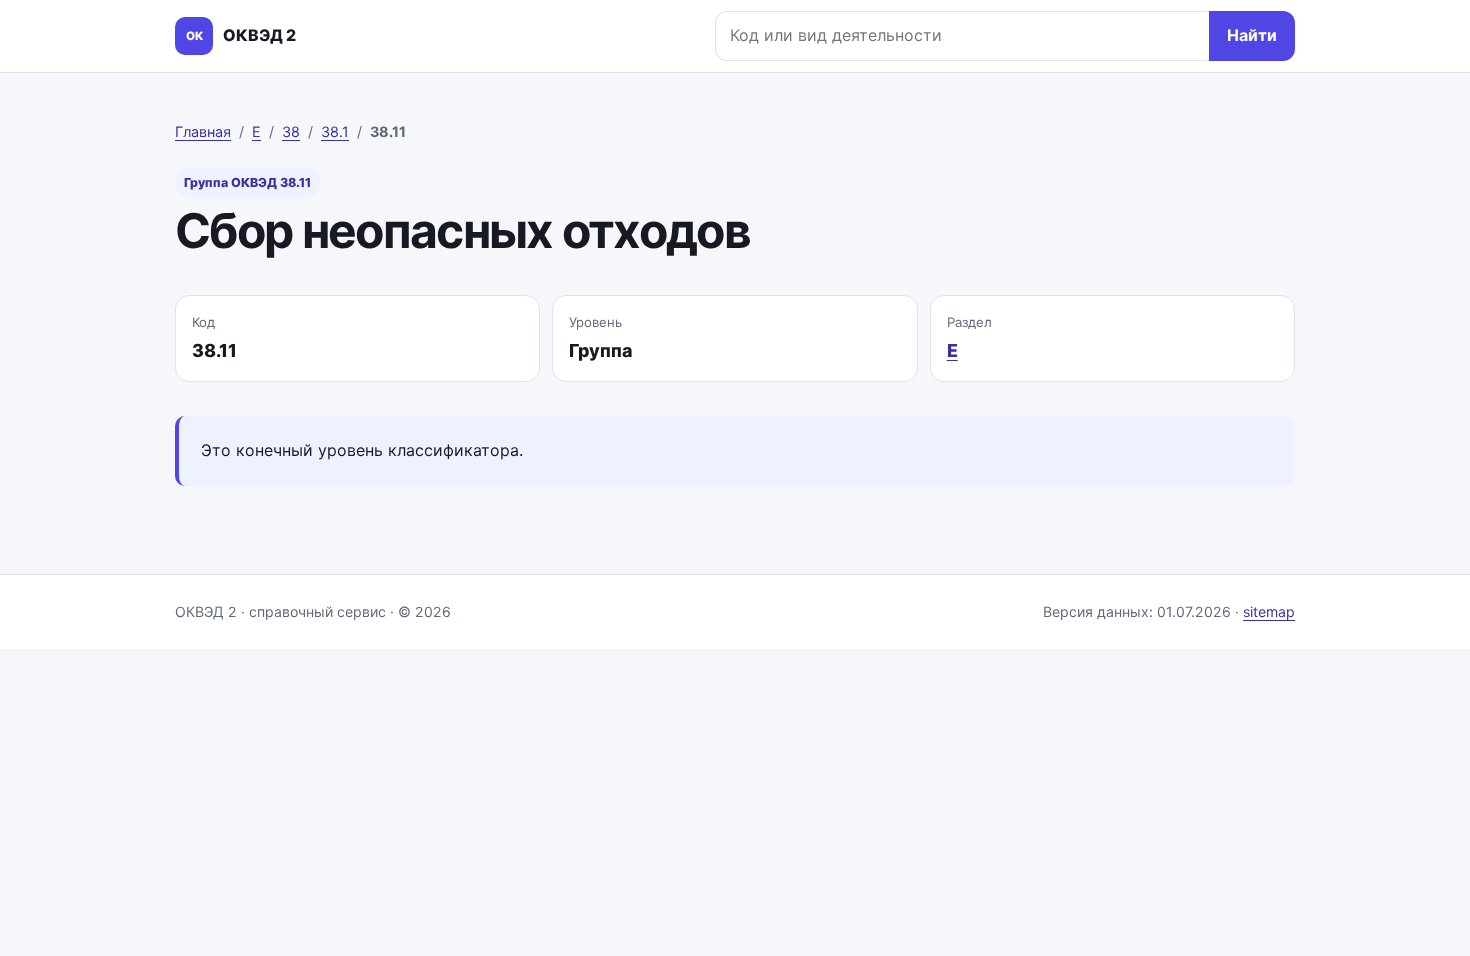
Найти (1252, 35)
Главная (203, 131)
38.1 (335, 131)
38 (291, 131)
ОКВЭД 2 (241, 35)
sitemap (1269, 611)
